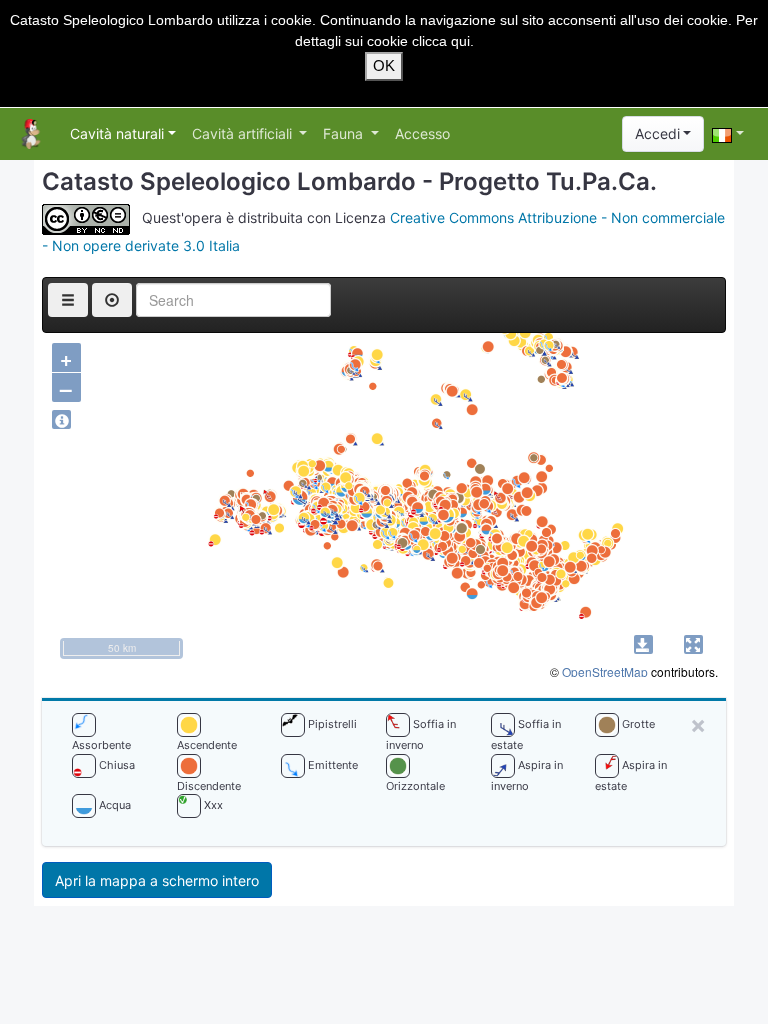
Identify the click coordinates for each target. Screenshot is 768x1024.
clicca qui (441, 41)
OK (384, 65)
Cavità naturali (117, 133)
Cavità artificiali (244, 133)
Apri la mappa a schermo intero (157, 880)
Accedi (657, 133)
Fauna (345, 133)
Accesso (422, 133)
